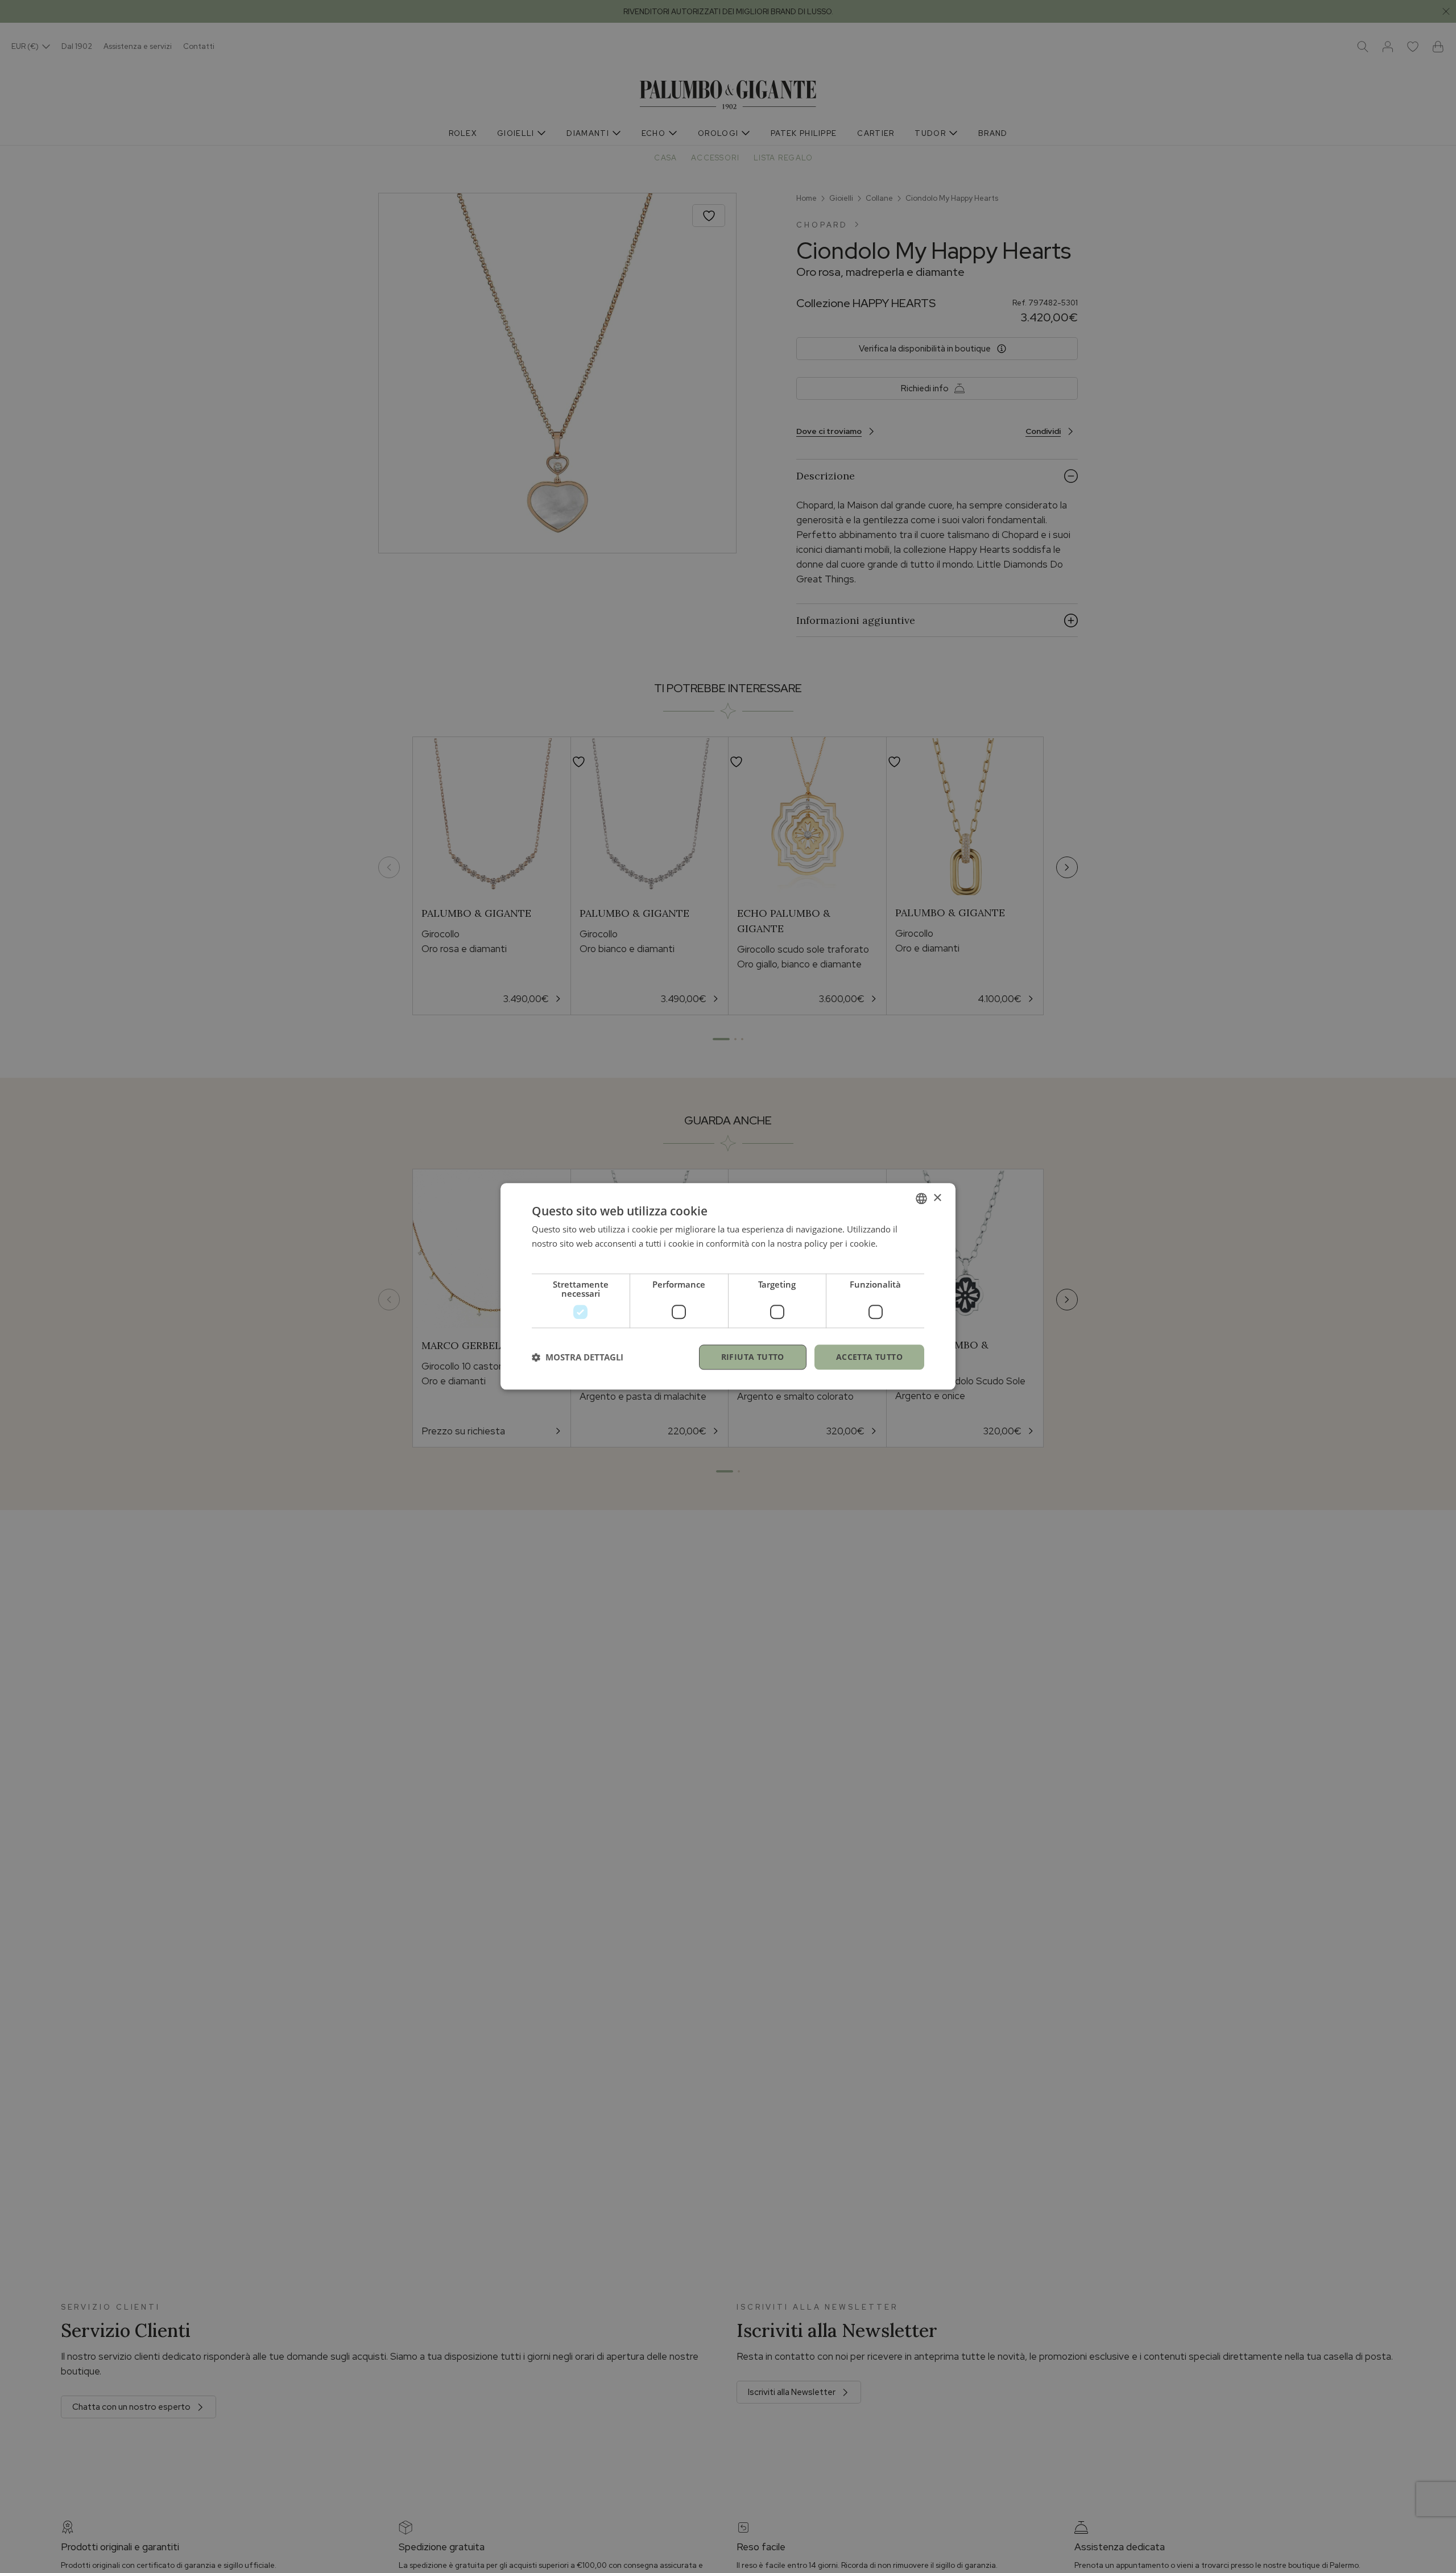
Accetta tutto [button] (869, 1357)
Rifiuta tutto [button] (753, 1357)
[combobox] (921, 1198)
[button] (578, 1357)
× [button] (937, 1198)
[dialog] (728, 1286)
